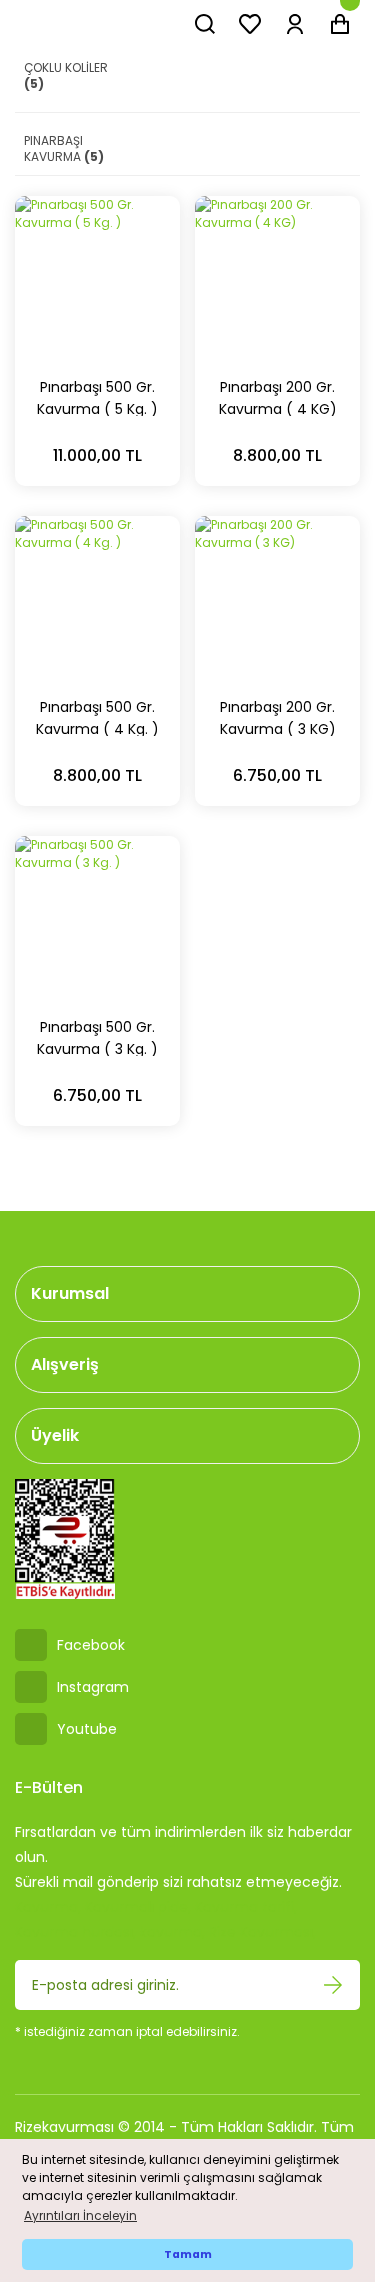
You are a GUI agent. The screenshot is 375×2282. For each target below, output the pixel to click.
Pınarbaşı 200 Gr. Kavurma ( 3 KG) (278, 716)
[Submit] (333, 1985)
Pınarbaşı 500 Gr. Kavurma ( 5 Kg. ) (97, 396)
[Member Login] (295, 24)
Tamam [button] (188, 2254)
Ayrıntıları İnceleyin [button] (80, 2215)
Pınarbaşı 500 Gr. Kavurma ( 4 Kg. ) (97, 716)
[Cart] (340, 24)
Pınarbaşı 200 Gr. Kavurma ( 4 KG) (278, 396)
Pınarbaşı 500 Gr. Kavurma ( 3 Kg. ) (97, 1036)
